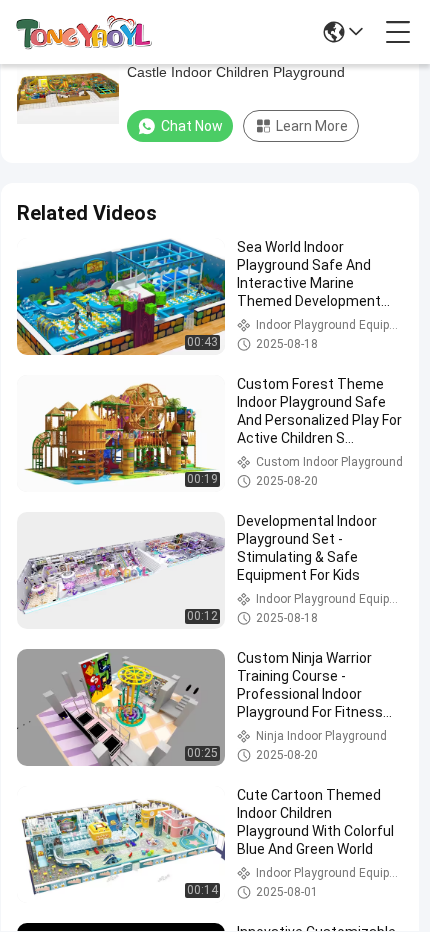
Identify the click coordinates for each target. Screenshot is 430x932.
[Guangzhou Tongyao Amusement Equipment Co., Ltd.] (84, 32)
